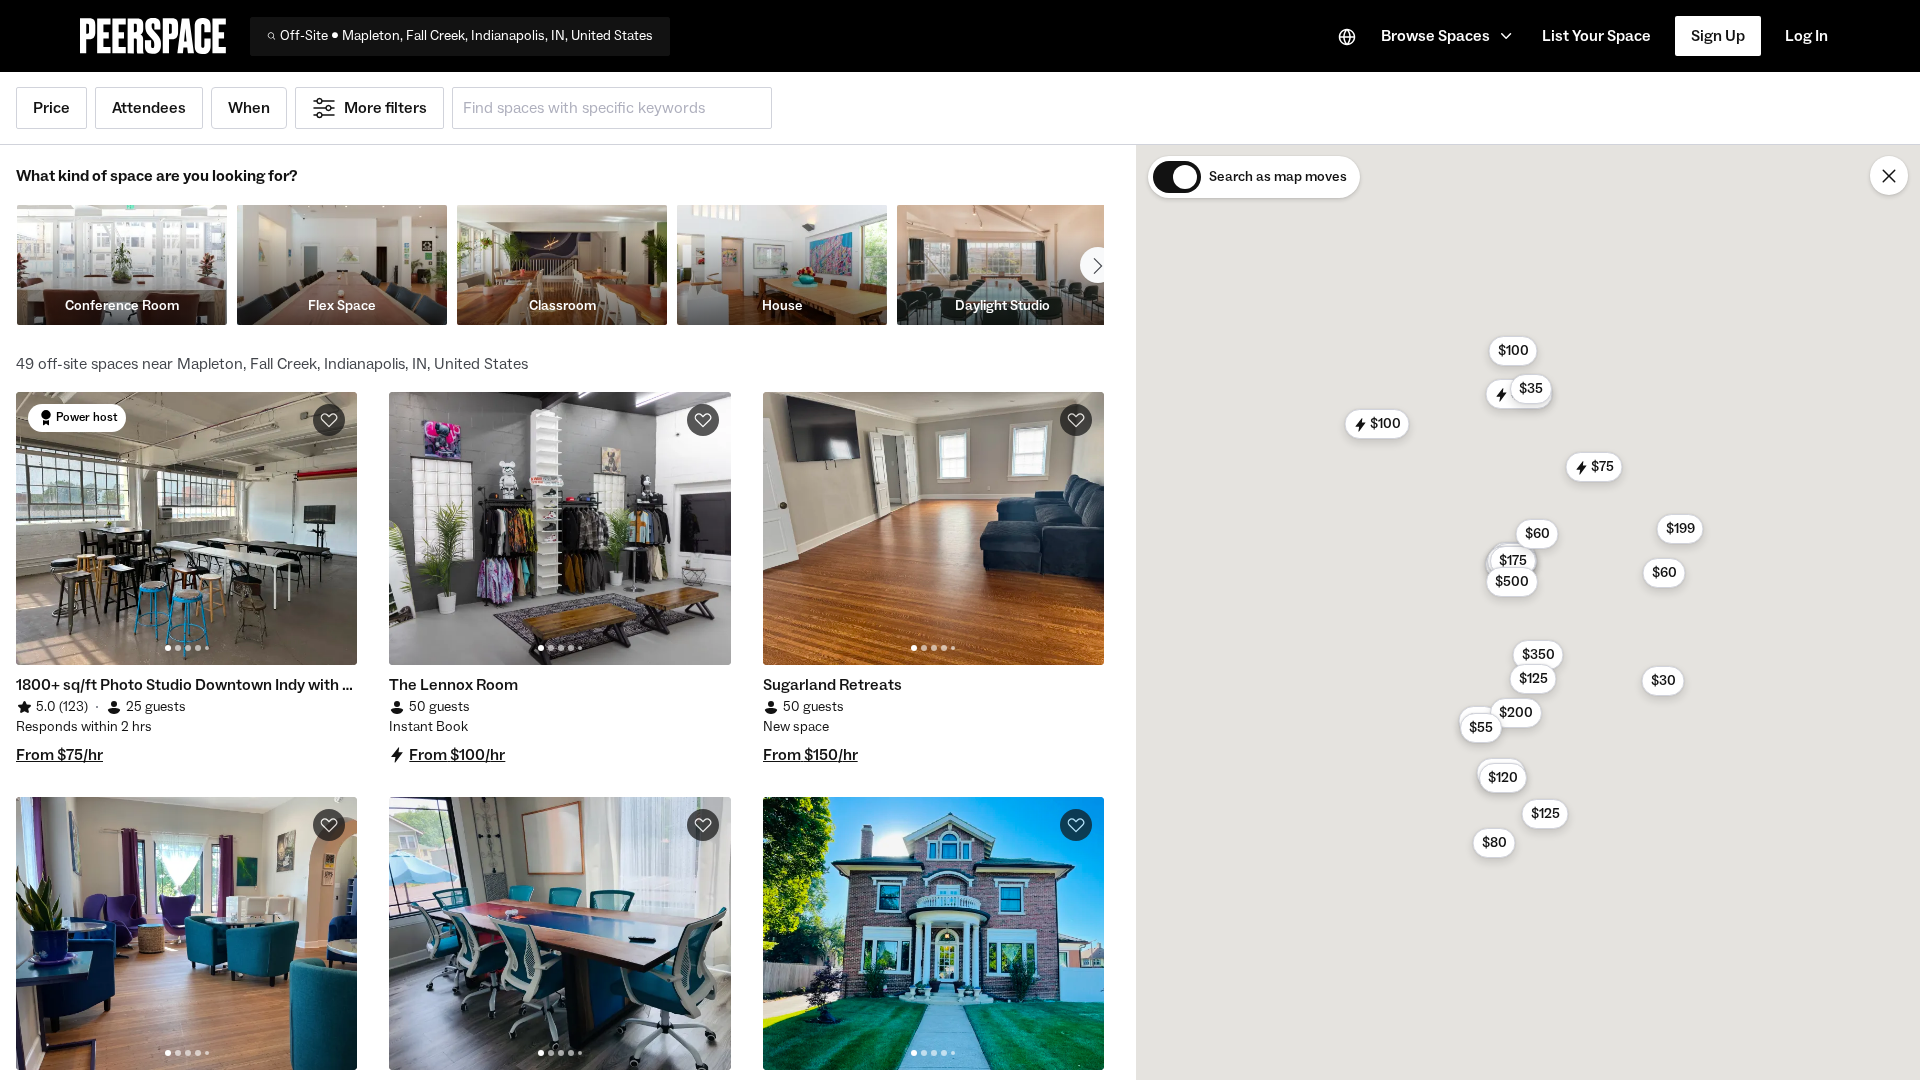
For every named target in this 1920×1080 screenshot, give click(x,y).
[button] (1449, 36)
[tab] (168, 648)
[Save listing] (329, 420)
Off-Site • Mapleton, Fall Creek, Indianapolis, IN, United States (466, 36)
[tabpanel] (186, 528)
